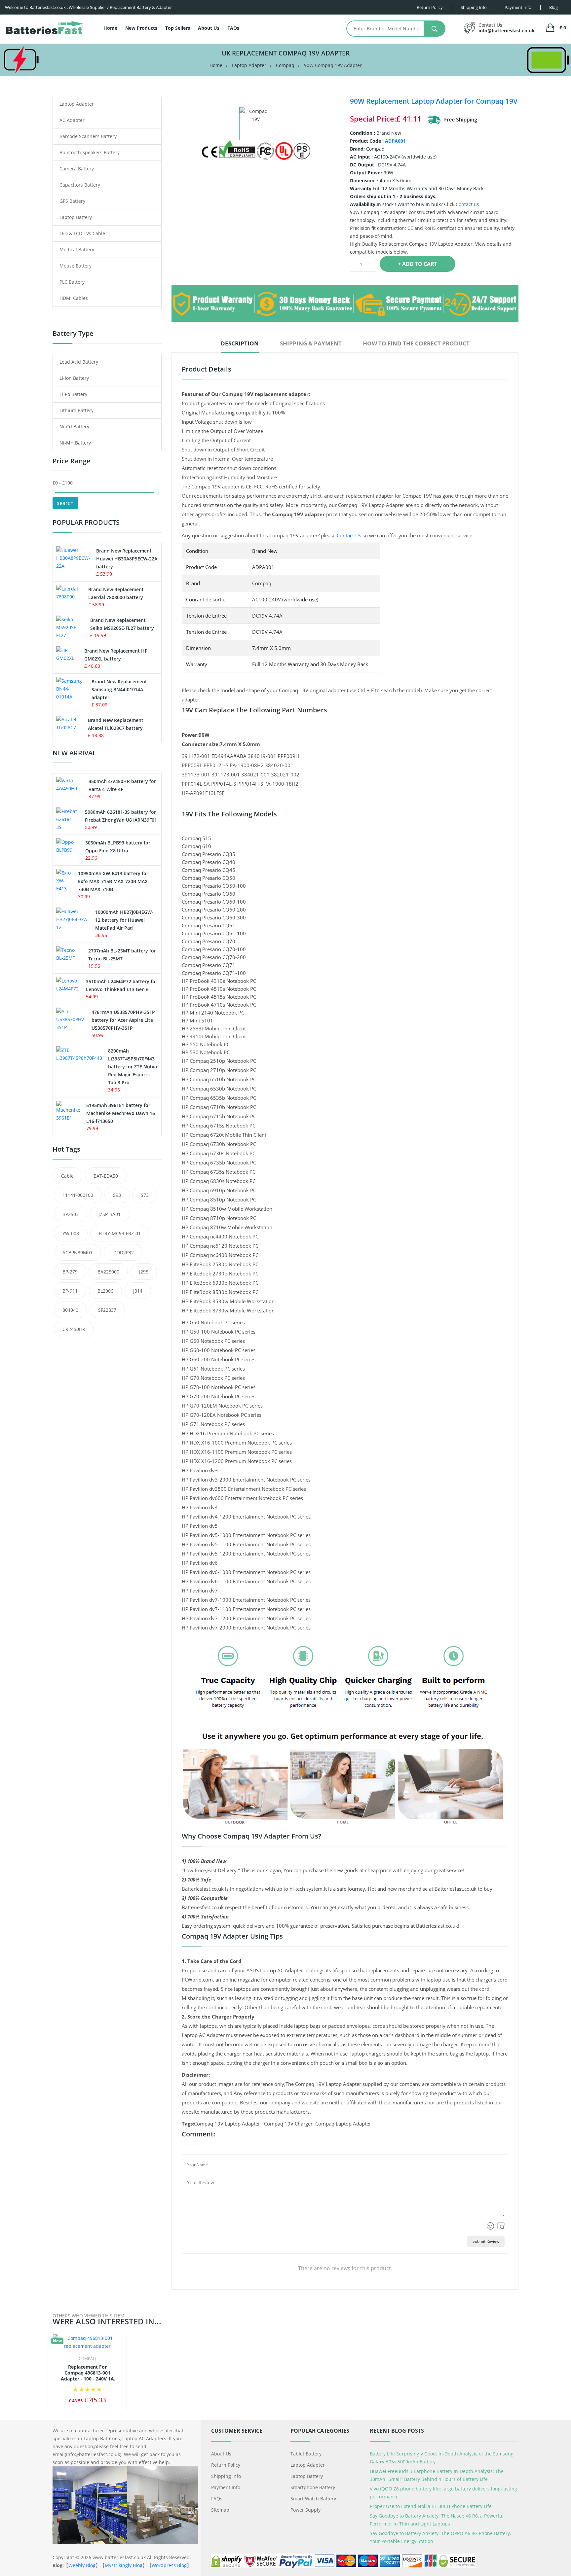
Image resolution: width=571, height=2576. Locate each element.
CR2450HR (74, 1329)
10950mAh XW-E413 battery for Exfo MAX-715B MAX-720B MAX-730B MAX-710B (114, 881)
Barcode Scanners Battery (88, 136)
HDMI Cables (74, 298)
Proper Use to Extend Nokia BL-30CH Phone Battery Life (431, 2506)
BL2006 (105, 1291)
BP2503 (71, 1214)
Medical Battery (77, 250)
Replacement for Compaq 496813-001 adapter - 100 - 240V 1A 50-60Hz (87, 2373)
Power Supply (305, 2510)
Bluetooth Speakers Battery (90, 152)
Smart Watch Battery (313, 2499)
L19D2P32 (123, 1252)
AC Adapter (72, 120)
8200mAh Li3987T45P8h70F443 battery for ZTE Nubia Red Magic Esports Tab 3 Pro (133, 1067)
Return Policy (226, 2465)
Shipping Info (226, 2476)
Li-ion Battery (74, 378)
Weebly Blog (82, 2565)
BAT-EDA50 (106, 1176)
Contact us (467, 204)
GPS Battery (72, 201)
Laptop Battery (76, 217)
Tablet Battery (306, 2454)
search (65, 503)
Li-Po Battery (73, 394)
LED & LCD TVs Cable (82, 233)
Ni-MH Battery (75, 443)
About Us (209, 28)
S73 (145, 1195)
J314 (138, 1291)
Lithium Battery (76, 410)
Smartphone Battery (313, 2487)
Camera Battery (77, 169)
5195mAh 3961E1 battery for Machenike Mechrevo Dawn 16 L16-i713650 (121, 1113)
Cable (67, 1176)
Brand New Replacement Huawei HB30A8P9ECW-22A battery (127, 559)
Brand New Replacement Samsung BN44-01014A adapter (119, 689)
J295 (144, 1272)
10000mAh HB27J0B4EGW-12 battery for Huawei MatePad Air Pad (124, 920)
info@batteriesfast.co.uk (507, 31)
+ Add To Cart (418, 264)
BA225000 (108, 1272)
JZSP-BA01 (110, 1214)
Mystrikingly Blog (124, 2565)
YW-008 (71, 1233)
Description (240, 343)
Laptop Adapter (249, 65)
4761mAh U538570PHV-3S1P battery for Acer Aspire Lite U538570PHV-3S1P (123, 1020)
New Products (141, 28)
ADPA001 (395, 141)
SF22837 (107, 1310)
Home (110, 28)
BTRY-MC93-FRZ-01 (120, 1233)
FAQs (233, 28)
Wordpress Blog (169, 2565)
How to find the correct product (416, 343)
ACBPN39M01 (77, 1252)
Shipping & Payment (311, 343)
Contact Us (349, 535)
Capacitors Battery (80, 185)
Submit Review (486, 2241)
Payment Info (226, 2487)
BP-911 (70, 1291)
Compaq (285, 65)
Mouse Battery (76, 266)
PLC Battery (72, 282)
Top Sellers (178, 28)
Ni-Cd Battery (74, 427)
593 (117, 1195)
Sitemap (220, 2510)
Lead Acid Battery (79, 362)
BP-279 (70, 1272)
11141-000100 (78, 1195)
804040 (70, 1310)
